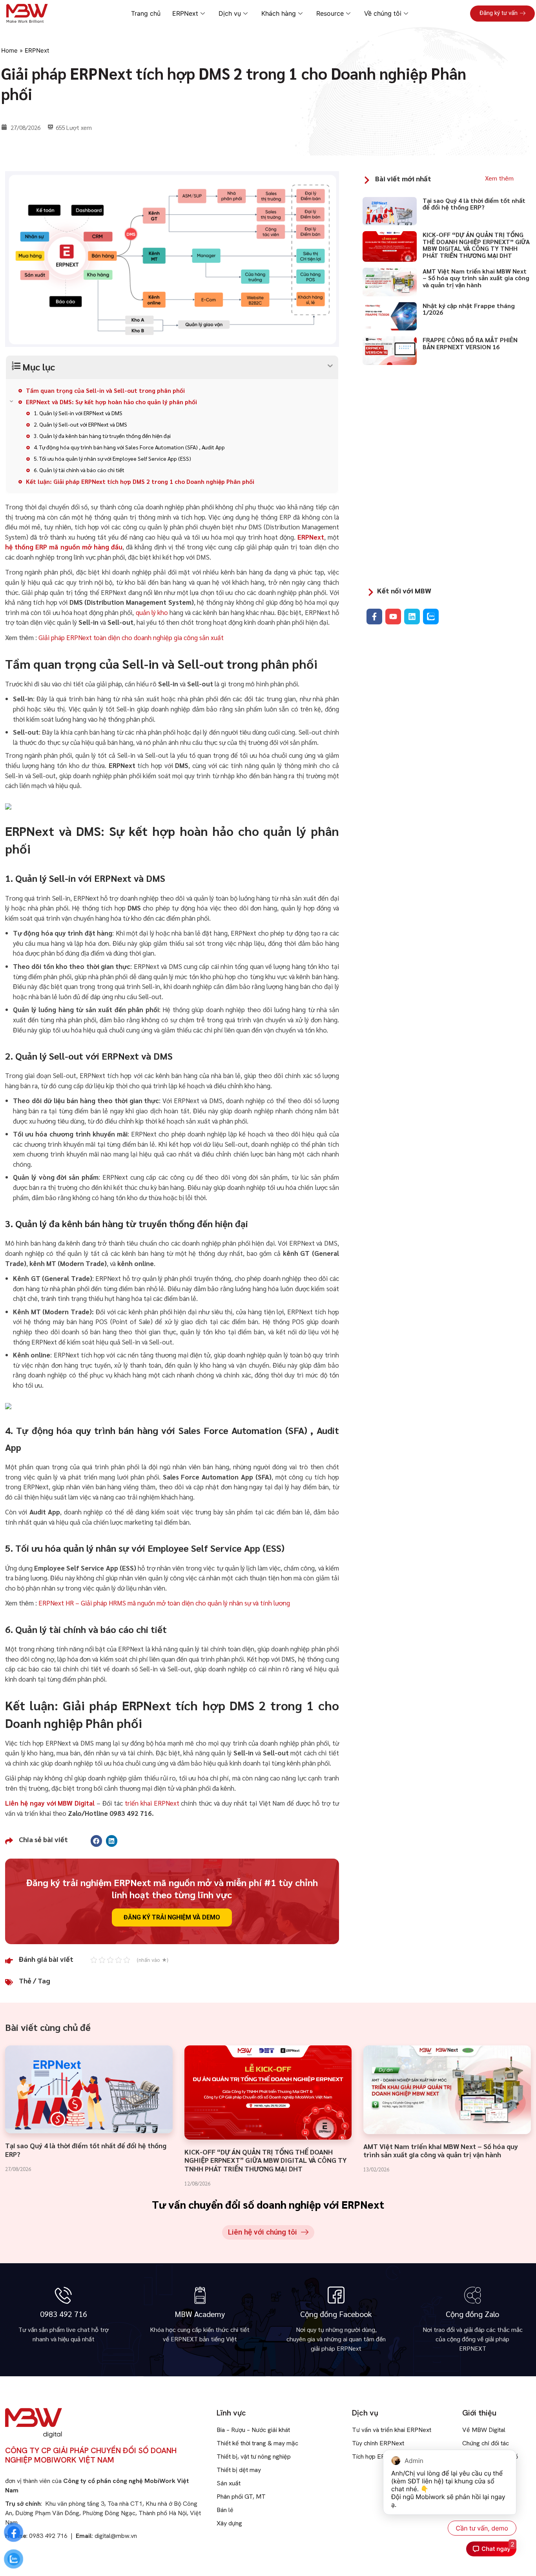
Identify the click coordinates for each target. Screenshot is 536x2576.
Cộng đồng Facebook (336, 2314)
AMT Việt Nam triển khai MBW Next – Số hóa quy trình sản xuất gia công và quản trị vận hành (476, 278)
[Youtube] (393, 617)
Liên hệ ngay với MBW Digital (50, 1803)
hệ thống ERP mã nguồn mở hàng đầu (64, 547)
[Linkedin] (412, 617)
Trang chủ (146, 13)
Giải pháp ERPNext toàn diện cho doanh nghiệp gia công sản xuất (131, 637)
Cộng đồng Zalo (472, 2314)
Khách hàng (279, 13)
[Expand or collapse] (172, 366)
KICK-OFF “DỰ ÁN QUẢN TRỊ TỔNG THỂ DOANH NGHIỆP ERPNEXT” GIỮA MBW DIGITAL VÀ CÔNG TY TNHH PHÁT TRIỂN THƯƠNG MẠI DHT (476, 245)
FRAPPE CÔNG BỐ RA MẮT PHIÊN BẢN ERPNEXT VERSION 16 (470, 343)
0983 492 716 (64, 2314)
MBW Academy (200, 2314)
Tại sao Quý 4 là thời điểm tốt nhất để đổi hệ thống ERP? (474, 204)
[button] (96, 1841)
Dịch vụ (230, 13)
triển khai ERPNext (152, 1803)
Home (9, 50)
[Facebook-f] (374, 617)
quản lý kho (152, 612)
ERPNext (37, 50)
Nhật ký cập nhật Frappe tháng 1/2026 (469, 309)
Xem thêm (499, 178)
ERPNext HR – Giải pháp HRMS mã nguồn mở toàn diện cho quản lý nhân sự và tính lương (164, 1603)
